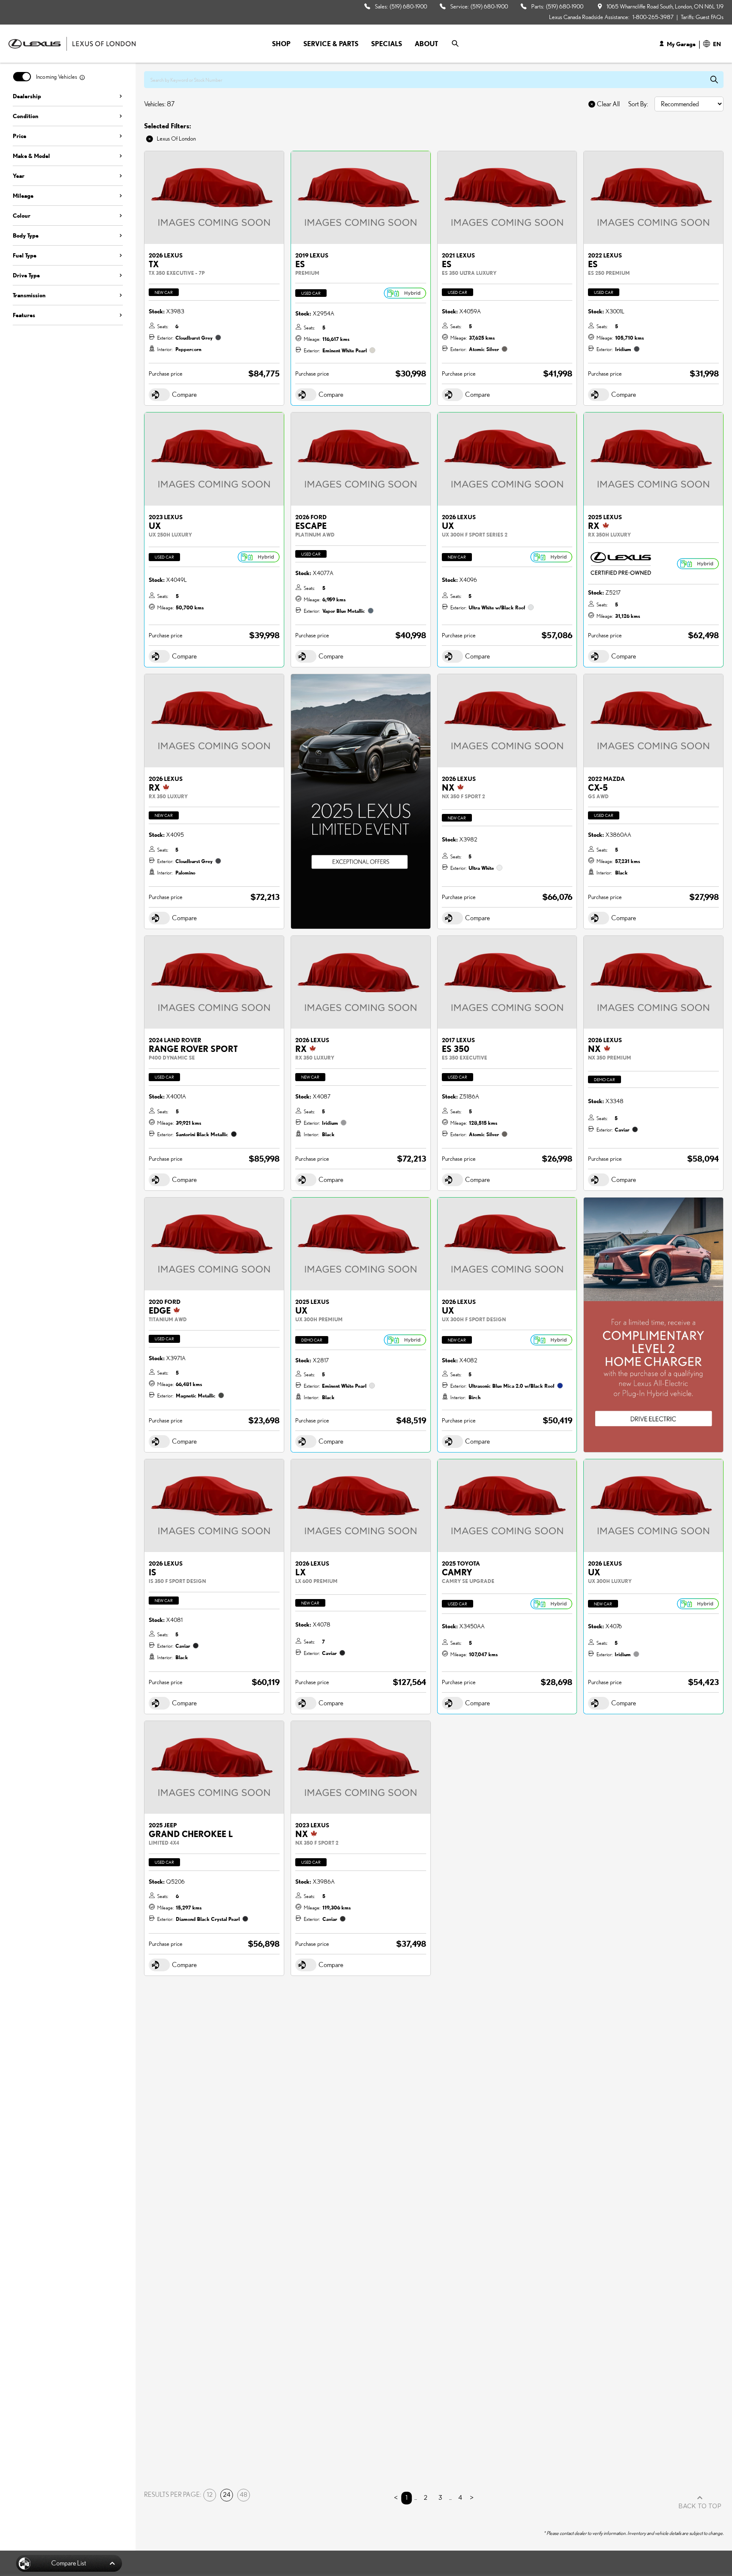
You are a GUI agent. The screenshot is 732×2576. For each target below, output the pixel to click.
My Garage (681, 44)
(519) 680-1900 (408, 6)
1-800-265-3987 (653, 17)
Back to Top (700, 2507)
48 (244, 2495)
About (426, 44)
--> (294, 678)
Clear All (608, 104)
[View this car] (214, 198)
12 (210, 2495)
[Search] (455, 44)
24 (227, 2495)
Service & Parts (331, 44)
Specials (387, 44)
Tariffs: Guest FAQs (702, 17)
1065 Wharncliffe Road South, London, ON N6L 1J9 (665, 6)
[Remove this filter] (150, 139)
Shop (281, 44)
